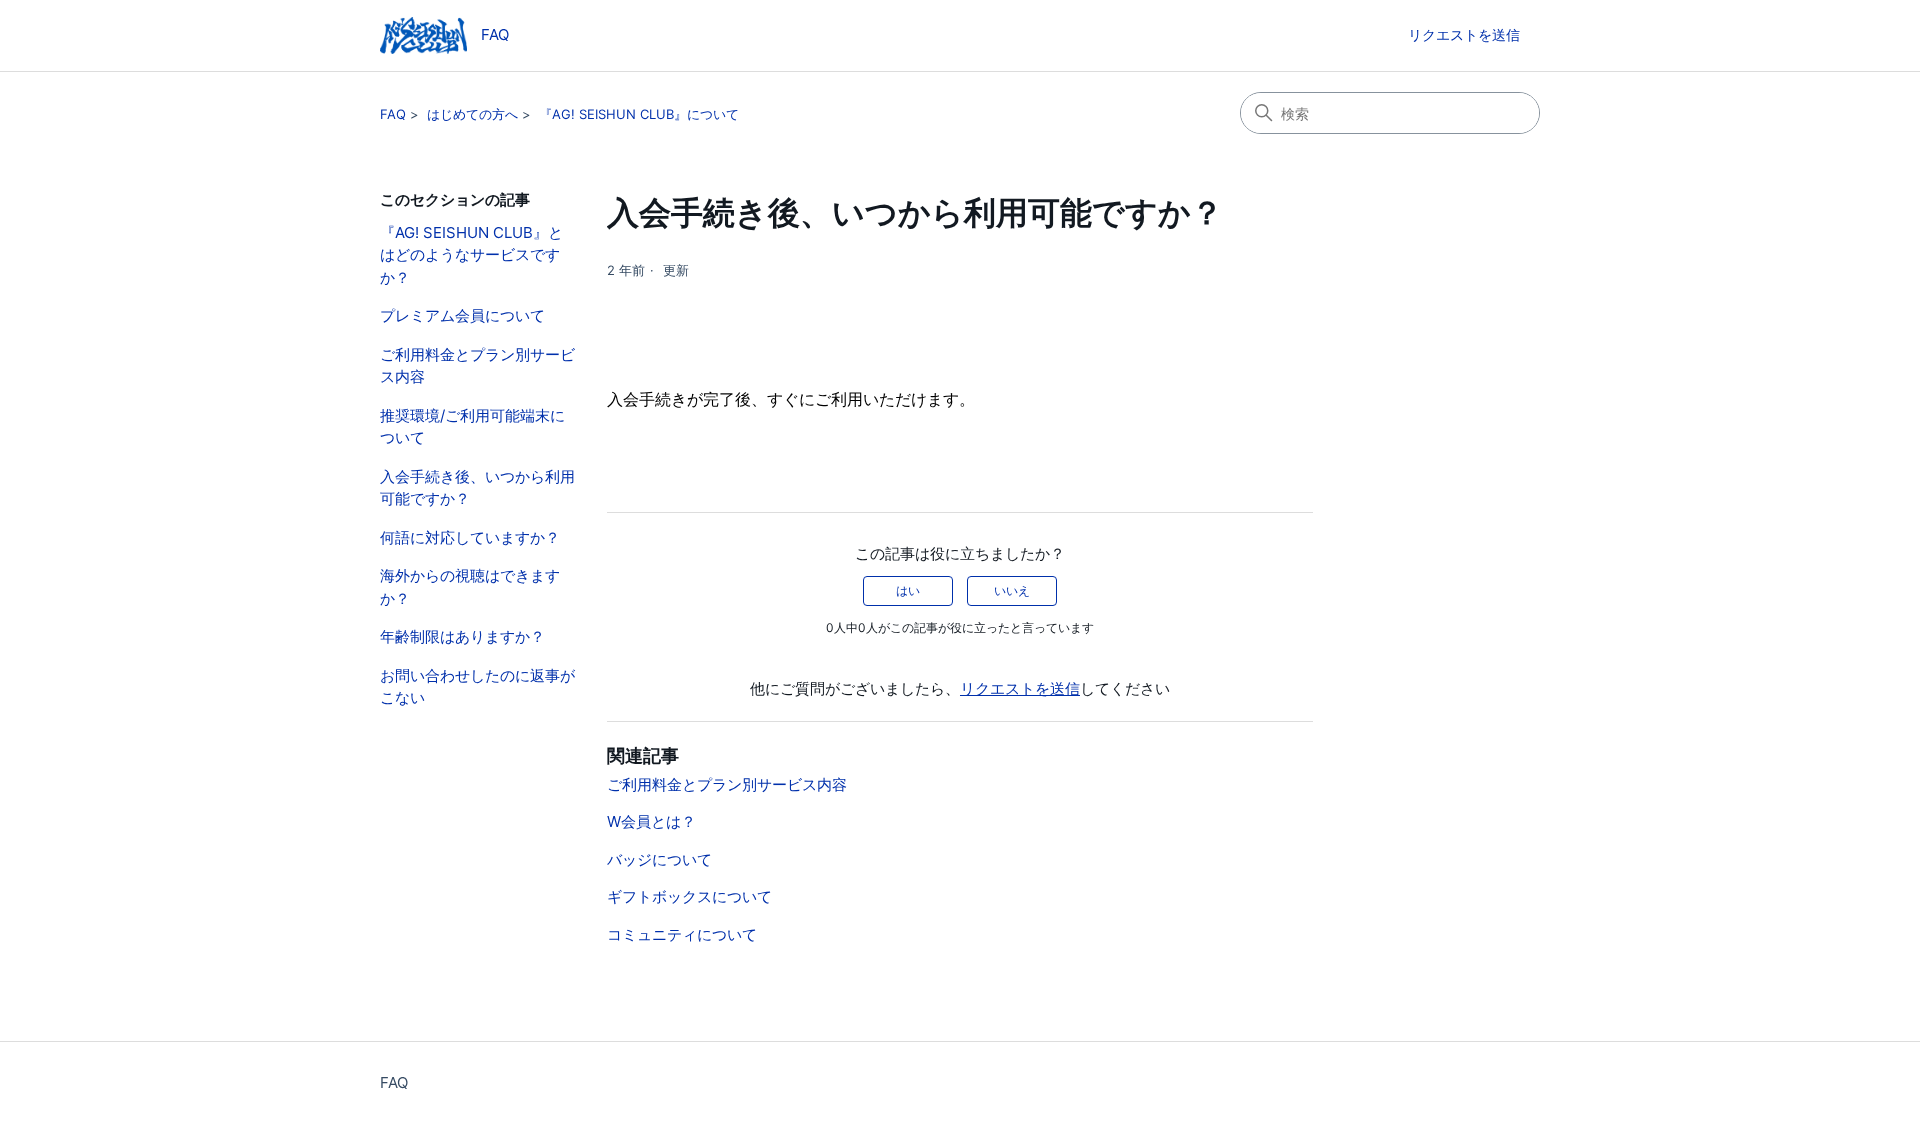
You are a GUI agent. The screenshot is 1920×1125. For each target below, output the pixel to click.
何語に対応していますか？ (470, 537)
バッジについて (659, 859)
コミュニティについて (682, 934)
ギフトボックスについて (689, 896)
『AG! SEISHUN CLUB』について (639, 114)
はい (908, 590)
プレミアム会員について (462, 315)
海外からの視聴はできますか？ (470, 587)
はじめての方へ (472, 114)
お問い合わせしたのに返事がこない (477, 687)
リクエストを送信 (1464, 34)
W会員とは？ (651, 821)
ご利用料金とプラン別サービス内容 (477, 366)
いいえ (1012, 590)
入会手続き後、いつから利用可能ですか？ (477, 488)
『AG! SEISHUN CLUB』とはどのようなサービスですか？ (471, 255)
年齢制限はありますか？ (462, 636)
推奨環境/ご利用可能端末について (472, 427)
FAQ (393, 114)
